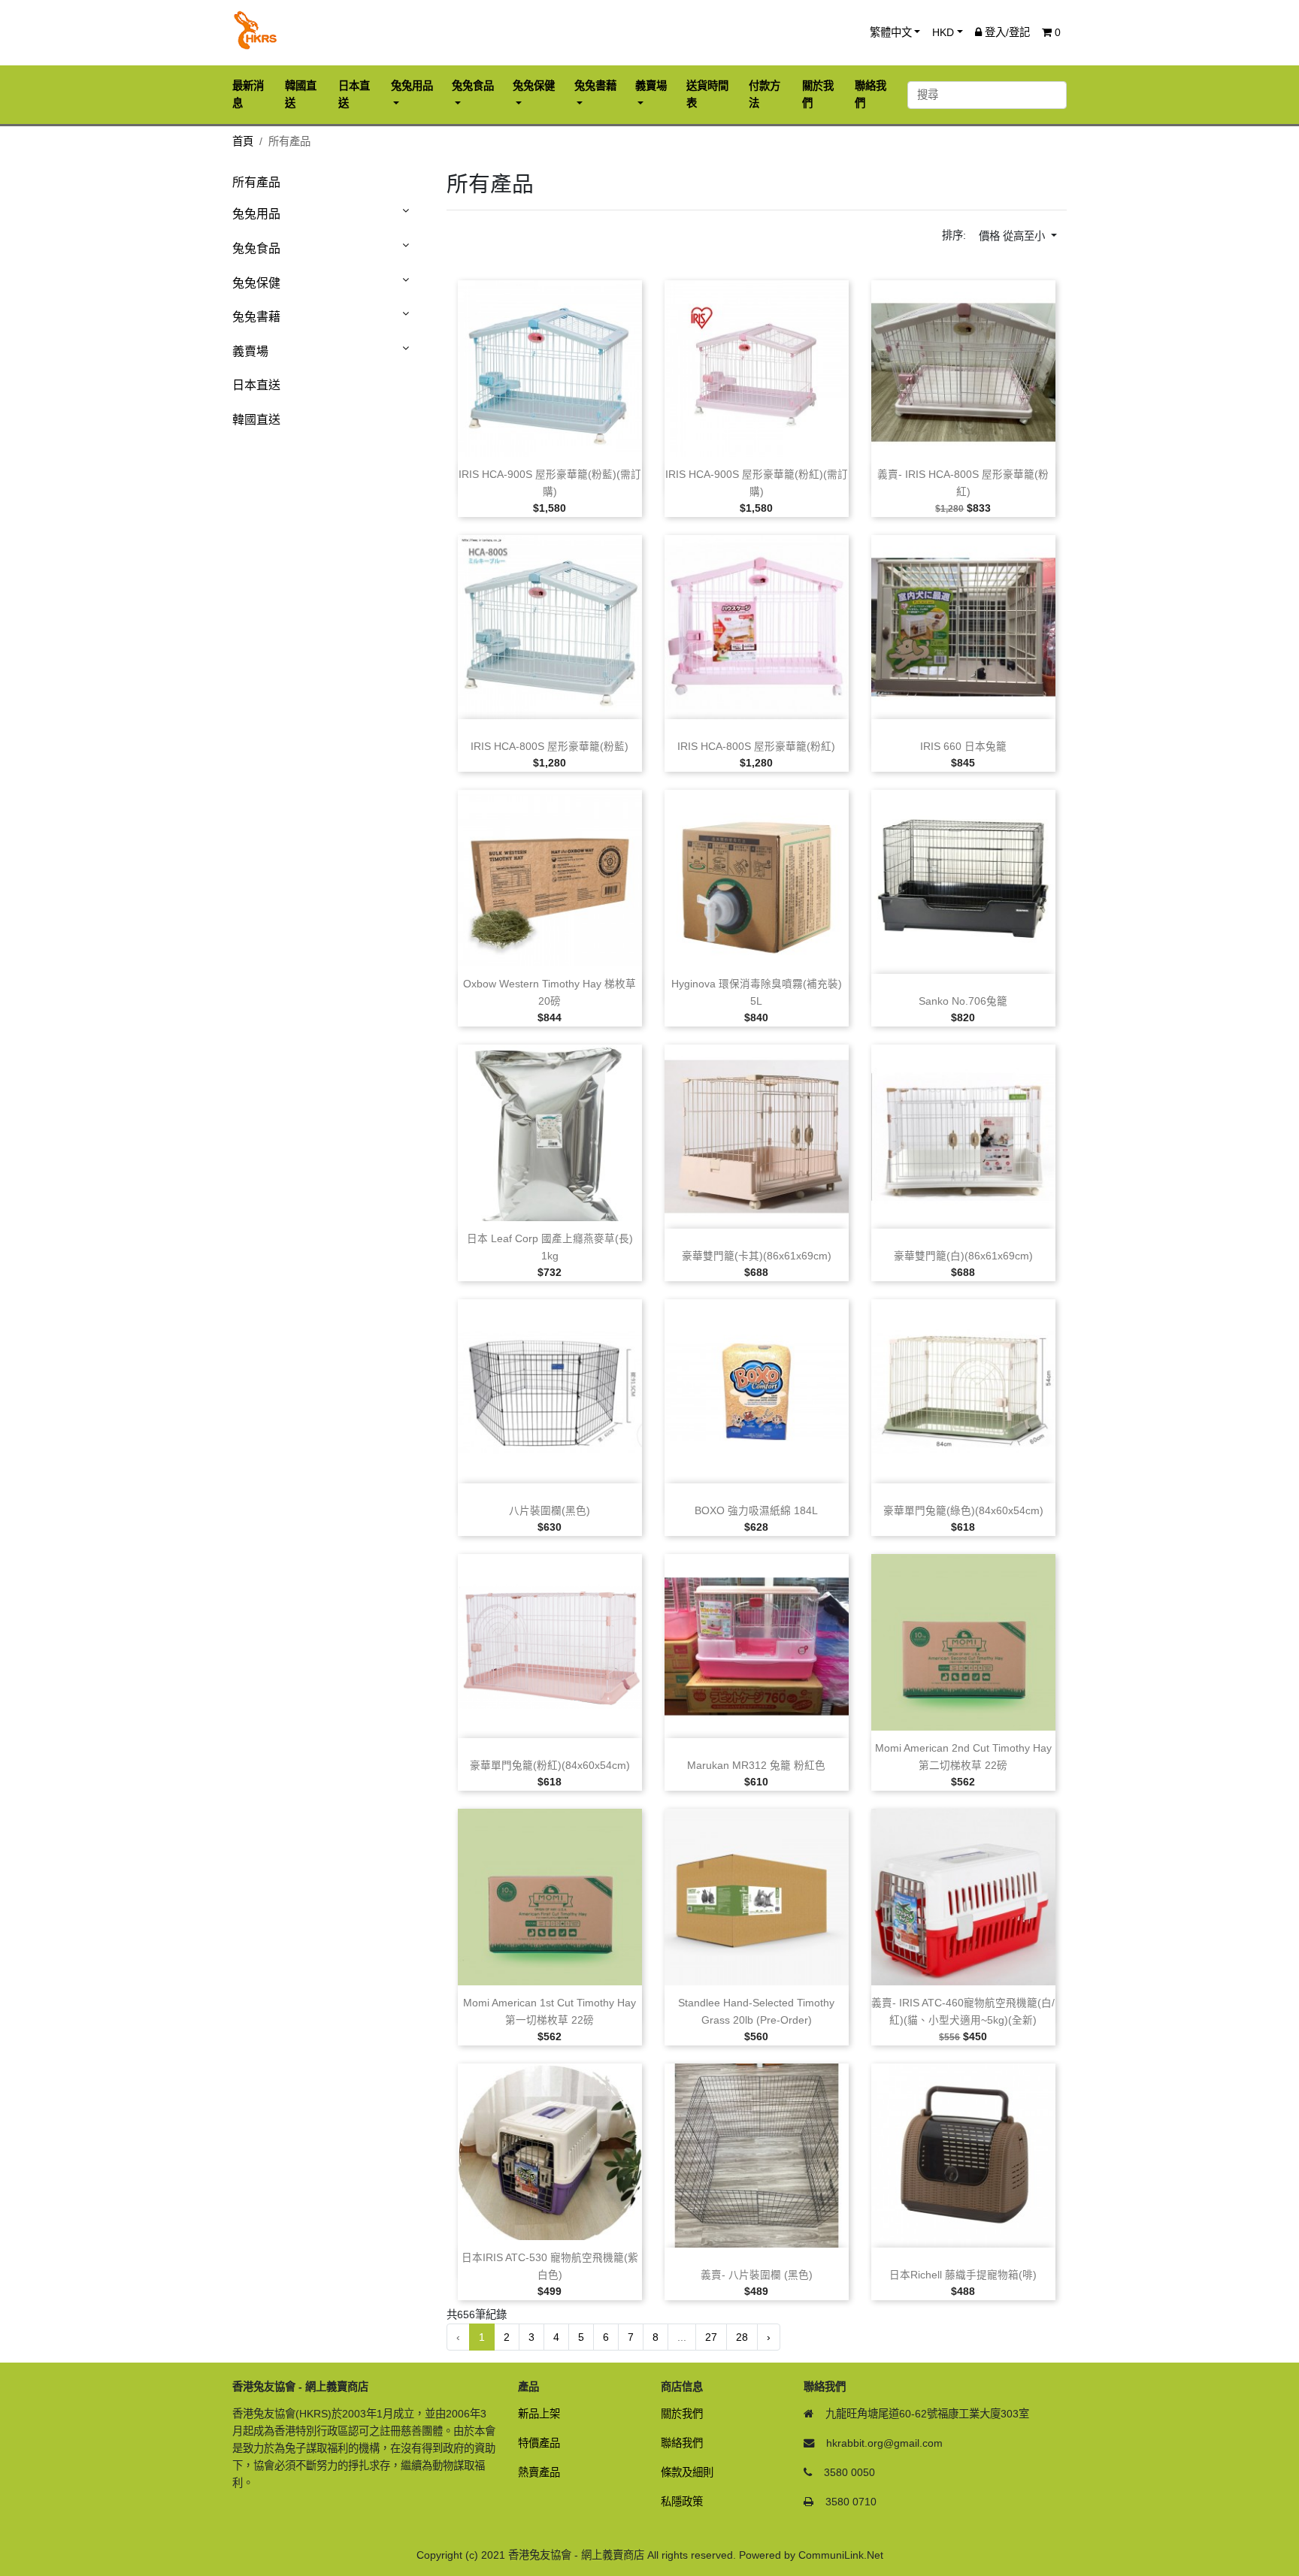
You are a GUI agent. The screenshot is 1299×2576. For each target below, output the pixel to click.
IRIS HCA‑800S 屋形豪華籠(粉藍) (550, 747)
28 (742, 2337)
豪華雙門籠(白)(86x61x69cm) (963, 1256)
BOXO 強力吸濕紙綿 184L (756, 1511)
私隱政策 (682, 2502)
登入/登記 (1006, 32)
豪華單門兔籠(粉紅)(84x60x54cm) (550, 1766)
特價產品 (539, 2443)
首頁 (243, 141)
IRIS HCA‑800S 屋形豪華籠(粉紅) (756, 747)
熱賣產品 (539, 2472)
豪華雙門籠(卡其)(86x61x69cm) (757, 1256)
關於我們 (682, 2414)
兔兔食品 (256, 248)
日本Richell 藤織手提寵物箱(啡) (963, 2275)
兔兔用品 (256, 214)
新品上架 (539, 2414)
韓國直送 (256, 420)
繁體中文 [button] (891, 32)
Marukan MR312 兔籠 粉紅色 (756, 1766)
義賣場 (250, 351)
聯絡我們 (682, 2443)
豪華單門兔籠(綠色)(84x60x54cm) (963, 1511)
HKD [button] (943, 32)
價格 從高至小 (1013, 236)
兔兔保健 (256, 283)
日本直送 (256, 385)
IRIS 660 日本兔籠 (963, 747)
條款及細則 (687, 2472)
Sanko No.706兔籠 (963, 1001)
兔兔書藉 (256, 317)
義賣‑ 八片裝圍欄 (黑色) (757, 2275)
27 (711, 2337)
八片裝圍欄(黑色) (550, 1511)
